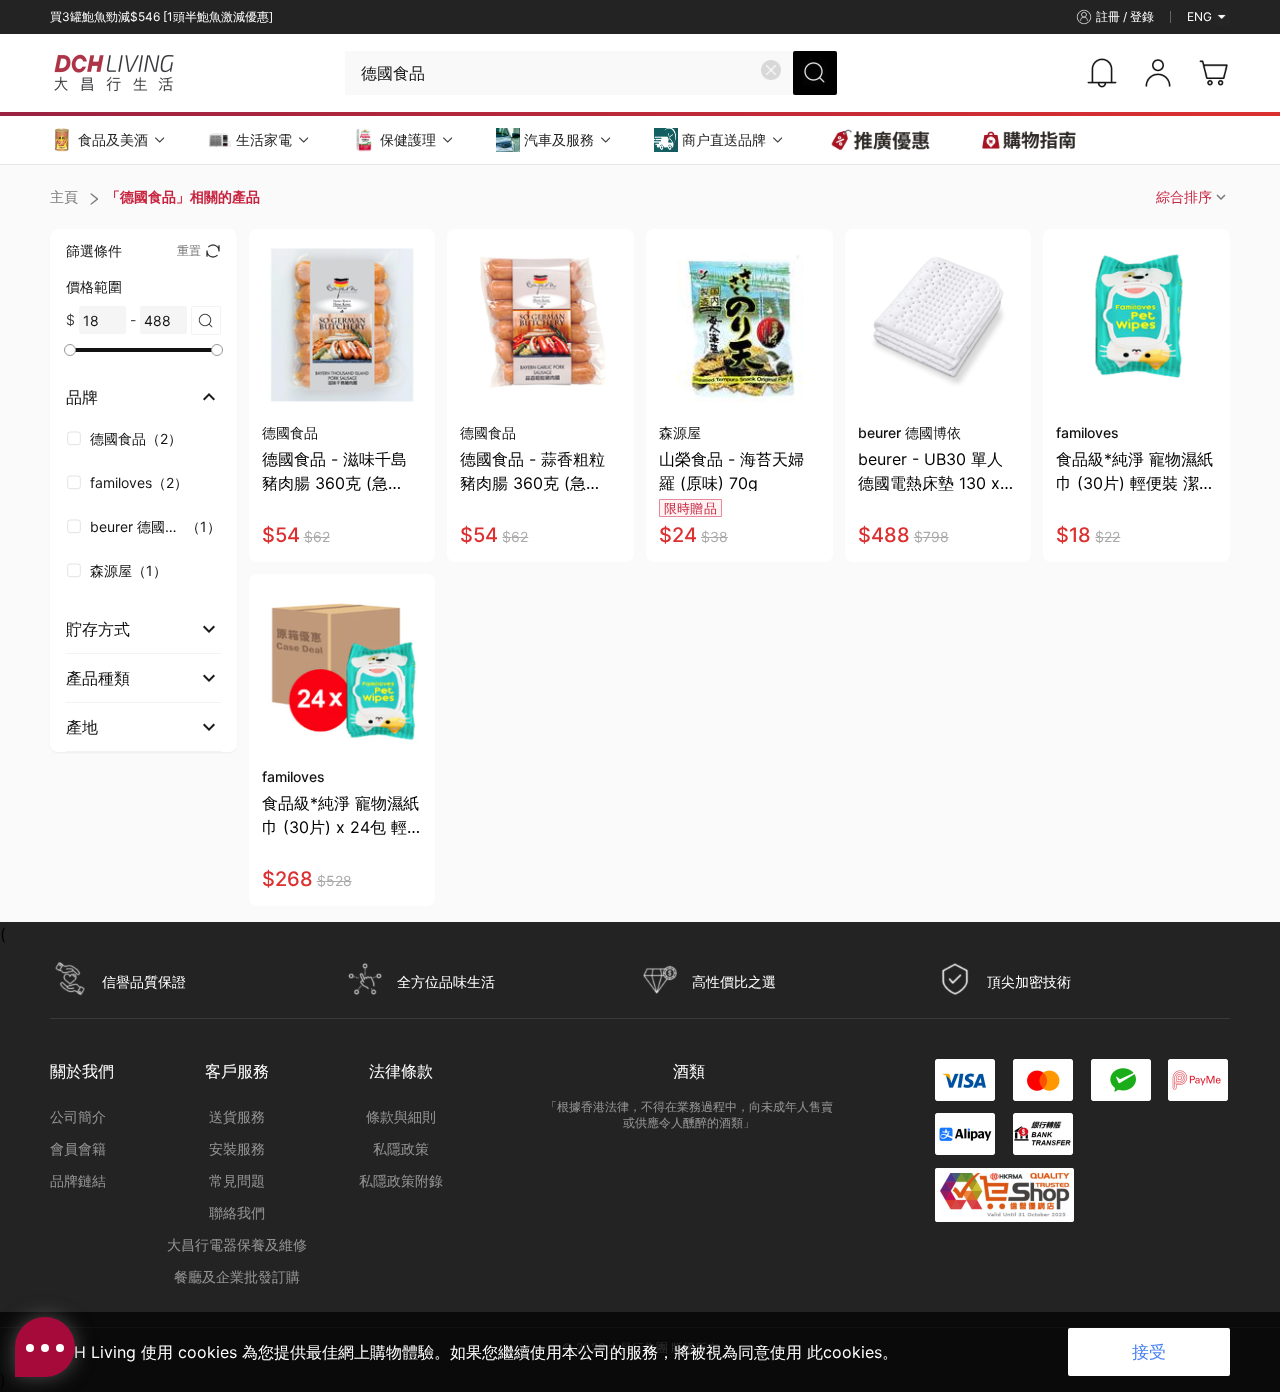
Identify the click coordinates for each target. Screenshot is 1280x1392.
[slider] (70, 350)
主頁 (64, 196)
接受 (1149, 1352)
